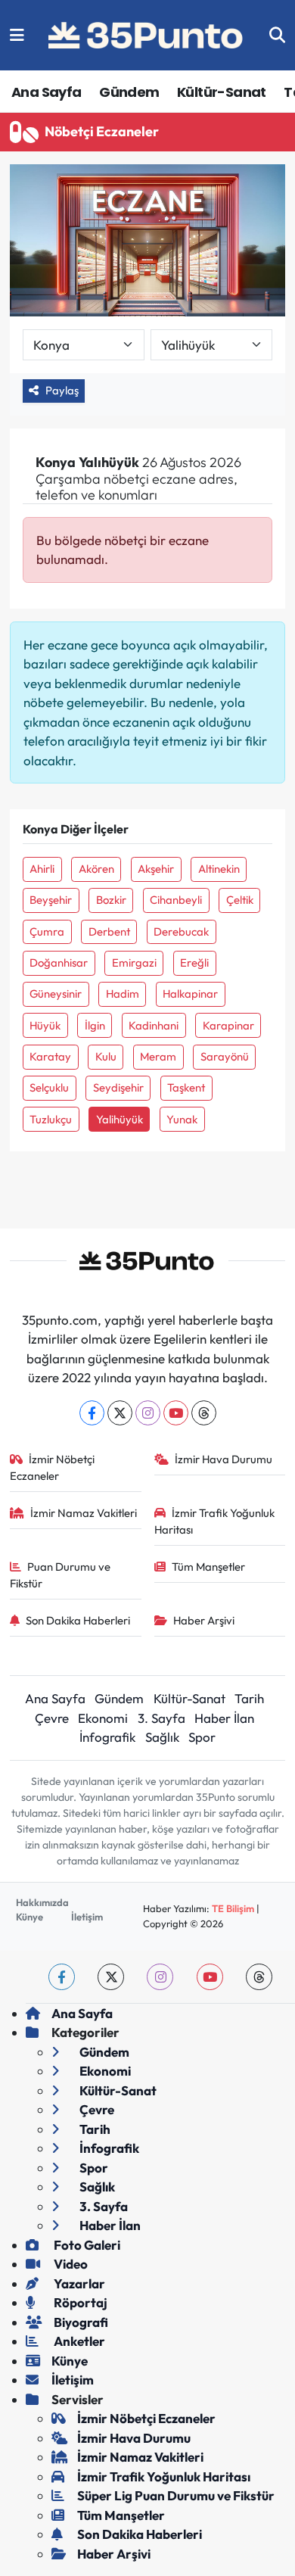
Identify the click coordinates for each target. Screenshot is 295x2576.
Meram (158, 1056)
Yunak (182, 1119)
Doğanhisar (59, 962)
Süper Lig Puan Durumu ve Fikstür (176, 2495)
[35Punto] (147, 36)
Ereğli (194, 962)
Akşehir (156, 869)
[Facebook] (92, 1413)
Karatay (50, 1056)
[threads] (259, 1977)
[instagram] (160, 1977)
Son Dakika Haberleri (78, 1620)
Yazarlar (78, 2283)
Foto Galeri (86, 2245)
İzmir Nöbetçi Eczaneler (53, 1467)
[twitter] (111, 1977)
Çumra (47, 931)
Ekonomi (103, 1718)
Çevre (52, 1718)
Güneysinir (56, 994)
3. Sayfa (161, 1718)
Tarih (249, 1698)
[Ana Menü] (17, 35)
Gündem (129, 92)
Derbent (109, 931)
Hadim (123, 994)
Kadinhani (154, 1025)
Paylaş (62, 390)
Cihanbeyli (176, 900)
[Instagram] (148, 1413)
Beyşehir (51, 900)
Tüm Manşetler (208, 1567)
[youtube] (210, 1977)
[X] (120, 1413)
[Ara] (277, 35)
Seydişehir (118, 1087)
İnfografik (107, 1737)
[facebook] (62, 1977)
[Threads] (204, 1413)
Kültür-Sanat (222, 92)
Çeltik (240, 900)
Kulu (106, 1056)
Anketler (78, 2341)
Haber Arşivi (204, 1620)
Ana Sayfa (47, 92)
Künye (29, 1917)
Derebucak (181, 931)
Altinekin (219, 869)
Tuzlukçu (51, 1119)
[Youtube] (176, 1413)
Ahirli (42, 869)
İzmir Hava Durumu (224, 1459)
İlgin (95, 1025)
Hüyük (45, 1025)
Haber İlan (224, 1718)
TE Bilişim (233, 1908)
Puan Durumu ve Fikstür (61, 1575)
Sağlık (162, 1737)
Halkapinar (190, 994)
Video (70, 2264)
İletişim (87, 1917)
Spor (202, 1737)
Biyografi (80, 2322)
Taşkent (186, 1087)
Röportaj (79, 2302)
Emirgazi (134, 962)
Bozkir (111, 900)
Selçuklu (49, 1087)
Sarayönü (225, 1056)
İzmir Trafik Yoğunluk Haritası (215, 1521)
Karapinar (228, 1025)
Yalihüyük (120, 1119)
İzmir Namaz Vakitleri (84, 1513)
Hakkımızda (42, 1902)
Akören (96, 869)
